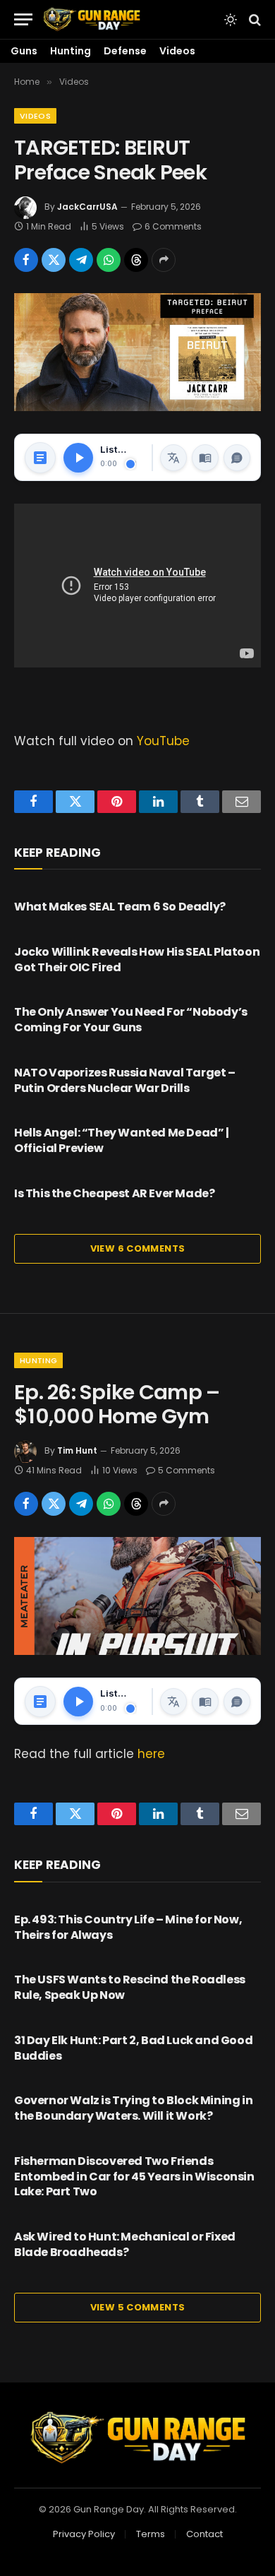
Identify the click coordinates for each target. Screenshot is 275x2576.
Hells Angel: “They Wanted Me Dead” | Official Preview (122, 1140)
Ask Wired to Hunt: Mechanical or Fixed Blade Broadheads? (125, 2244)
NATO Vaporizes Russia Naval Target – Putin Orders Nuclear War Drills (125, 1080)
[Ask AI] (237, 458)
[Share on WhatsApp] (109, 260)
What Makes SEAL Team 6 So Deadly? (120, 907)
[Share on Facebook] (26, 260)
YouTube (163, 741)
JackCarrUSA (87, 207)
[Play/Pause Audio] (78, 458)
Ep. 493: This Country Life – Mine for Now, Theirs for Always (128, 1927)
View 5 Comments (138, 2307)
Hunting (71, 51)
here (151, 1754)
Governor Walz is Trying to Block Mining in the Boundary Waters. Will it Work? (133, 2108)
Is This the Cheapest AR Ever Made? (114, 1193)
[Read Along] (205, 458)
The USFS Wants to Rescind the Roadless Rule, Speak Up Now (130, 1987)
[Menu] (23, 19)
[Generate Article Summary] (40, 458)
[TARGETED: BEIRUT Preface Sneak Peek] (137, 352)
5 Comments (187, 1470)
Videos (177, 51)
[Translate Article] (173, 458)
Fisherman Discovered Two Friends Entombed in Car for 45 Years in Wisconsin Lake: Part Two (134, 2177)
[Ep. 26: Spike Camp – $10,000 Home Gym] (137, 1596)
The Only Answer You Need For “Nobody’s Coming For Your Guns (131, 1020)
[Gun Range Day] (92, 19)
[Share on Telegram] (81, 260)
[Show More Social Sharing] (164, 260)
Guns (24, 51)
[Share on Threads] (136, 260)
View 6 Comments (138, 1248)
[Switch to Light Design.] (231, 20)
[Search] (253, 19)
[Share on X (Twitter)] (54, 260)
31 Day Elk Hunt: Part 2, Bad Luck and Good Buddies (133, 2048)
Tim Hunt (77, 1450)
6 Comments (173, 226)
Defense (125, 51)
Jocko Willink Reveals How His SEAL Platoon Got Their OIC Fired (137, 960)
